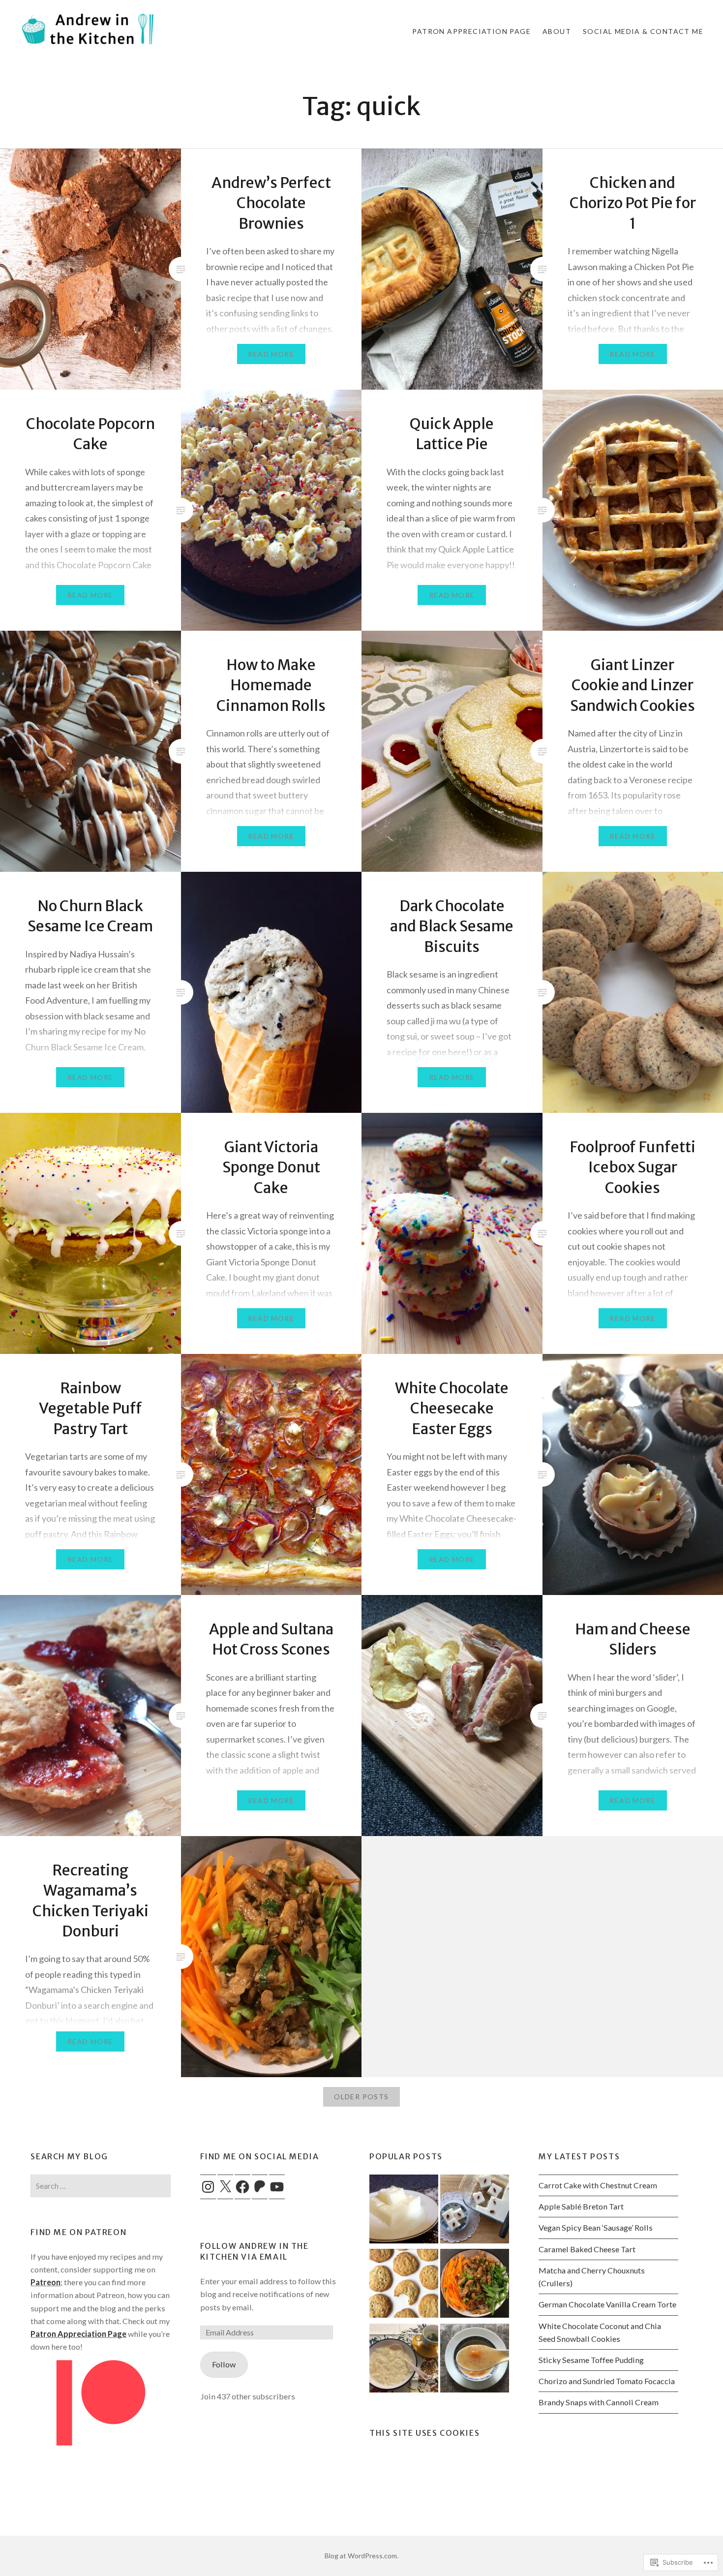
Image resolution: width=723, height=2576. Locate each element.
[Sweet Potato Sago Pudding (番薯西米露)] (475, 2360)
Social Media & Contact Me (643, 31)
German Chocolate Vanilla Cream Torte (607, 2304)
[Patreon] (260, 2187)
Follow (224, 2364)
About (557, 31)
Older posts (361, 2097)
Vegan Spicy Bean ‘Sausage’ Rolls (596, 2227)
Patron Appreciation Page (471, 31)
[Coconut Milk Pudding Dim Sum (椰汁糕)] (475, 2211)
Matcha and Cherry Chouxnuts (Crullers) (592, 2277)
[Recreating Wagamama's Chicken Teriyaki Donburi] (475, 2285)
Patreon (45, 2282)
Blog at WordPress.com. (361, 2556)
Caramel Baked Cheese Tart (587, 2249)
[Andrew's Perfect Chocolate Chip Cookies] (404, 2285)
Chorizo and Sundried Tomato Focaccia (607, 2381)
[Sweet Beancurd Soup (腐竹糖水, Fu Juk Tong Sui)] (404, 2360)
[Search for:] (100, 2186)
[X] (225, 2187)
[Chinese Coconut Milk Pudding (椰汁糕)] (404, 2211)
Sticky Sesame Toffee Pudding (591, 2360)
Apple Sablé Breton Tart (581, 2206)
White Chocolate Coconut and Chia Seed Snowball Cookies (600, 2332)
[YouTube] (277, 2187)
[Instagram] (208, 2187)
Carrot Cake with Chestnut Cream (598, 2185)
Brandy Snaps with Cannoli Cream (599, 2402)
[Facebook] (242, 2187)
